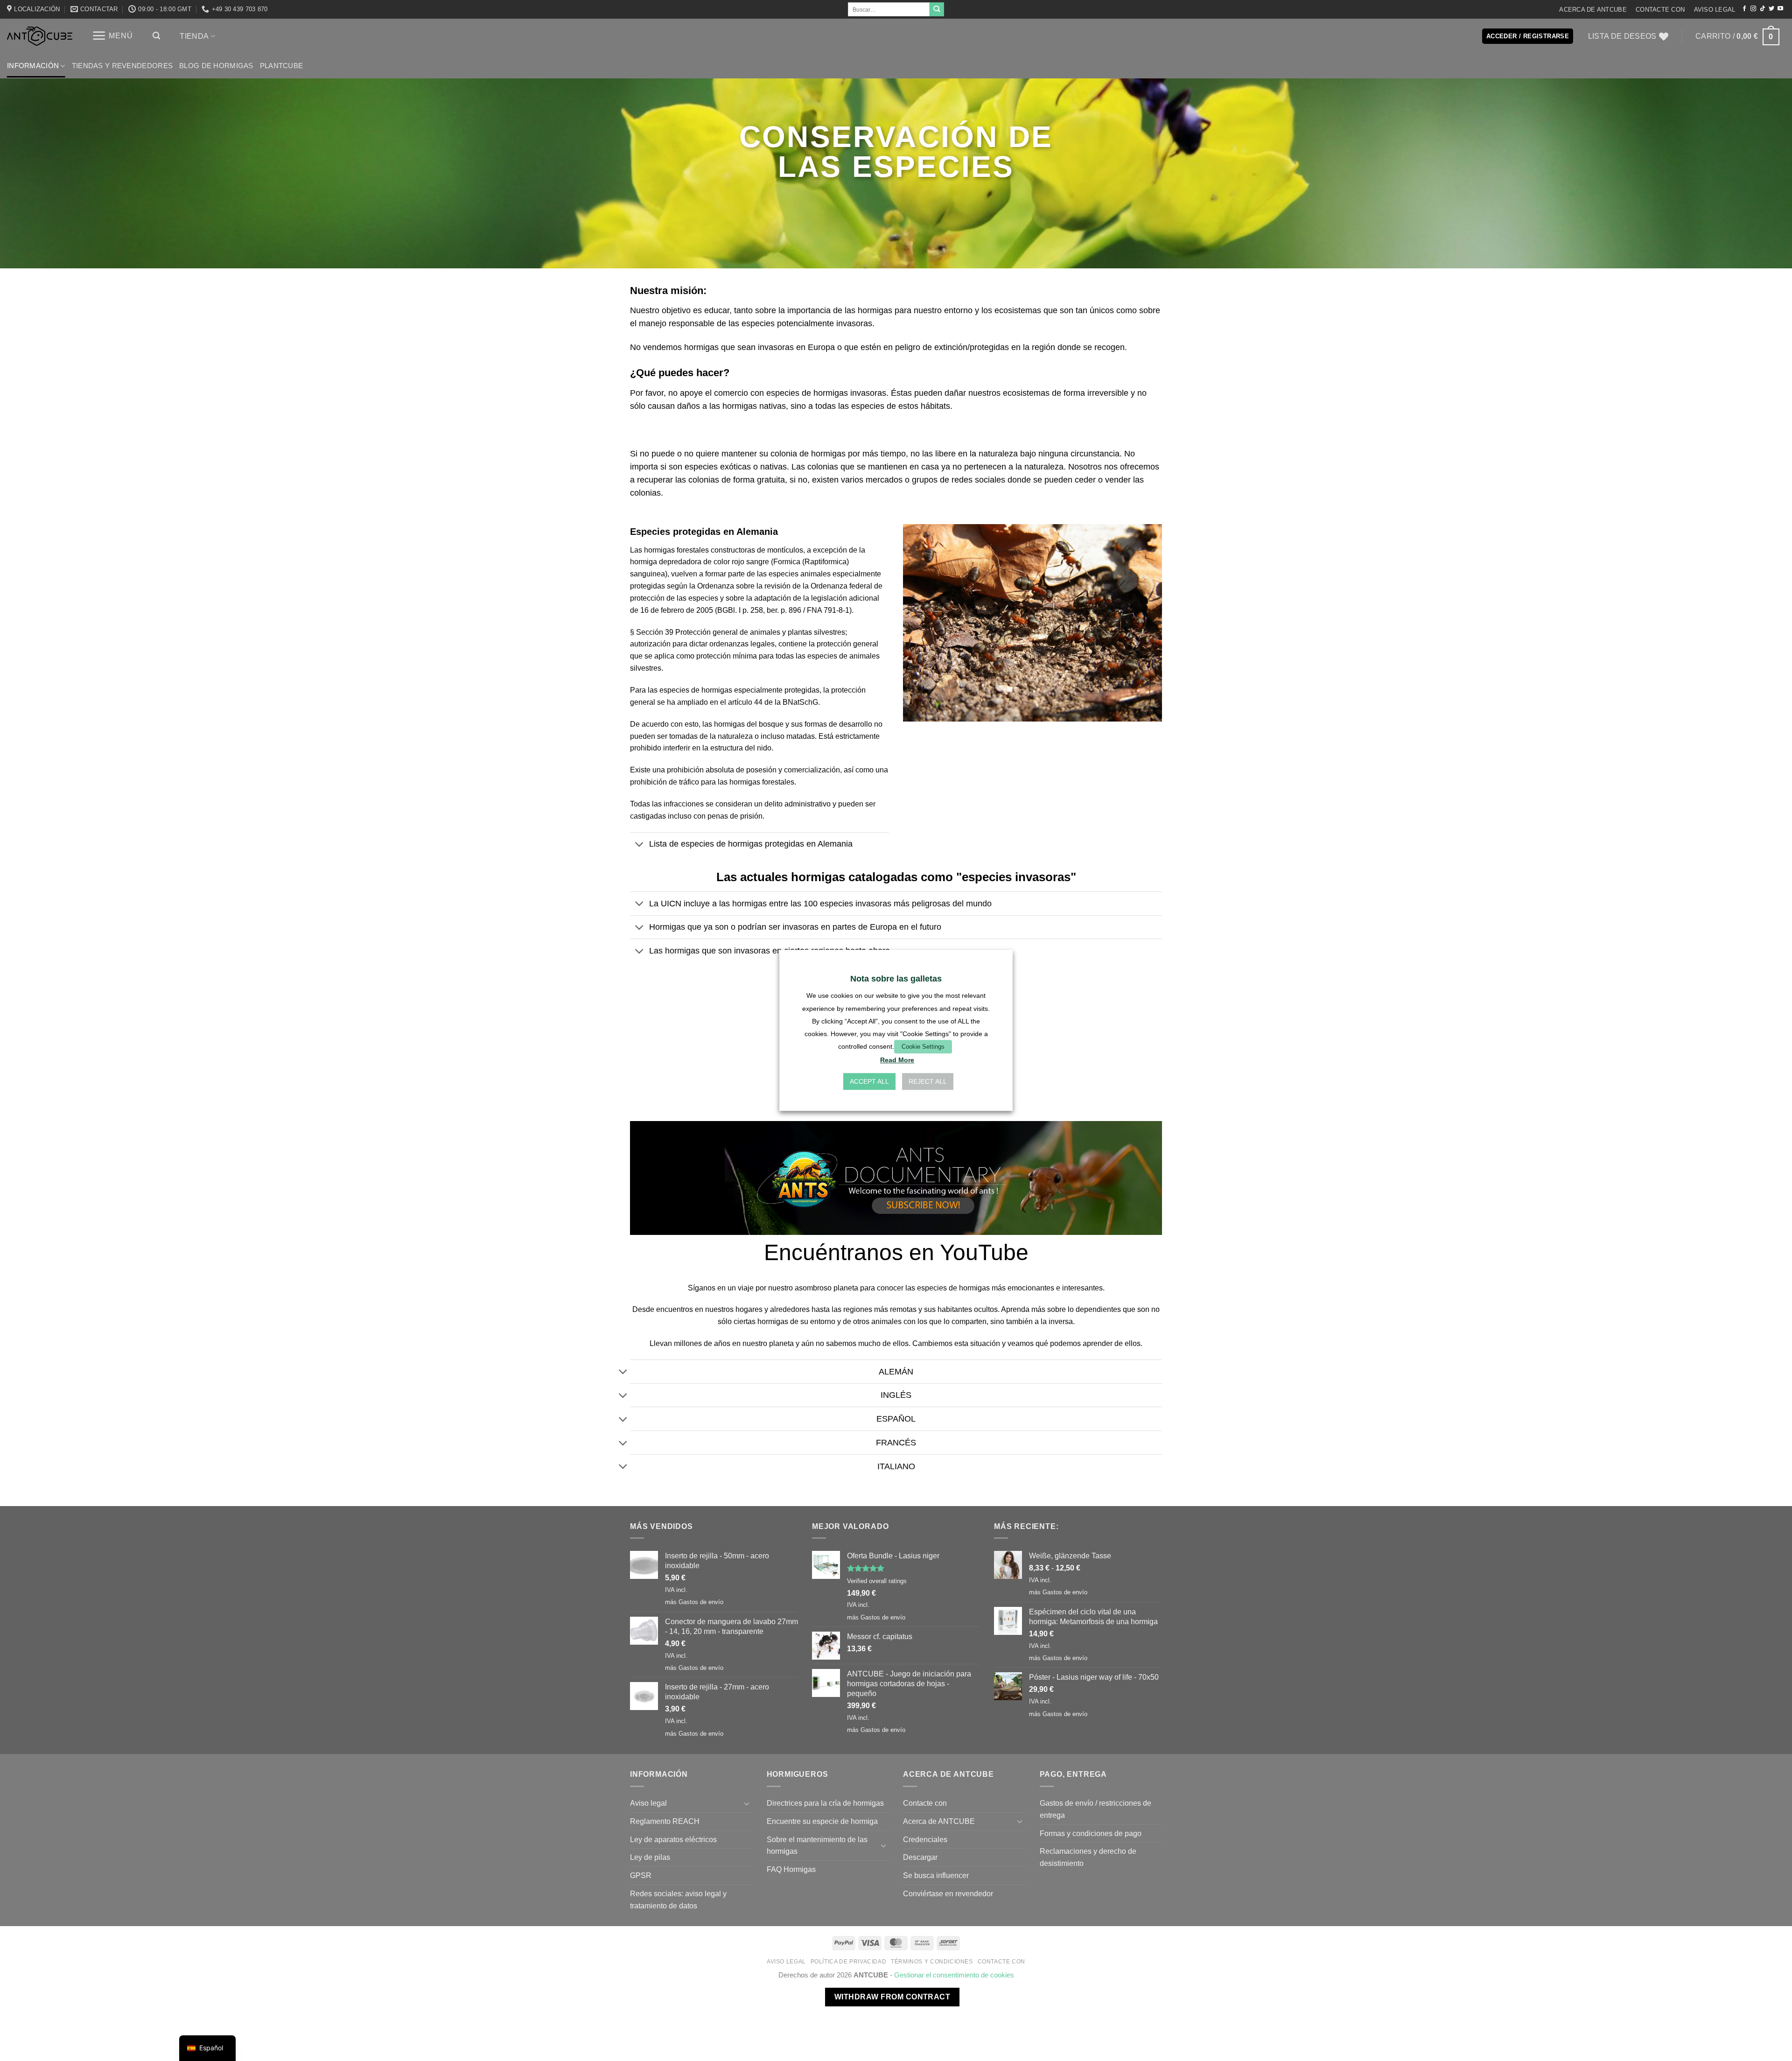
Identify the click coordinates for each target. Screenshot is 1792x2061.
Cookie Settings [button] (923, 1047)
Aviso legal (1715, 10)
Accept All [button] (869, 1082)
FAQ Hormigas (791, 1869)
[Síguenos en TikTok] (1763, 9)
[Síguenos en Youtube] (1780, 9)
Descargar (920, 1857)
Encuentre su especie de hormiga (822, 1821)
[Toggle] (639, 845)
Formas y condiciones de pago (1091, 1833)
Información (33, 66)
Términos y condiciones (932, 1962)
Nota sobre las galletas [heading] (896, 979)
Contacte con (1660, 10)
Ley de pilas (650, 1857)
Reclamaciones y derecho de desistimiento (1088, 1857)
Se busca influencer (936, 1875)
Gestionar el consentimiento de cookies (954, 1975)
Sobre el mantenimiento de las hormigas (817, 1845)
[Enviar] (937, 9)
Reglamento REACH (665, 1821)
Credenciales (925, 1839)
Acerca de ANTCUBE (1593, 10)
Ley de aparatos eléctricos (673, 1839)
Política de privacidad (849, 1962)
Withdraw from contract (892, 1997)
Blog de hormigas (216, 66)
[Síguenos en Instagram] (1753, 9)
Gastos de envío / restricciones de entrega (1095, 1809)
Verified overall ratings (877, 1581)
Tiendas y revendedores (122, 66)
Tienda (194, 36)
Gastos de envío (701, 1602)
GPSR (641, 1875)
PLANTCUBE (282, 66)
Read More (897, 1060)
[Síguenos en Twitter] (1771, 9)
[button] (112, 36)
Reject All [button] (928, 1082)
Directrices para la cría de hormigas (825, 1803)
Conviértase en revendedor (948, 1893)
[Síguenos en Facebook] (1744, 9)
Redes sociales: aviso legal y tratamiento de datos (678, 1900)
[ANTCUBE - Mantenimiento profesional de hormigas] (40, 36)
